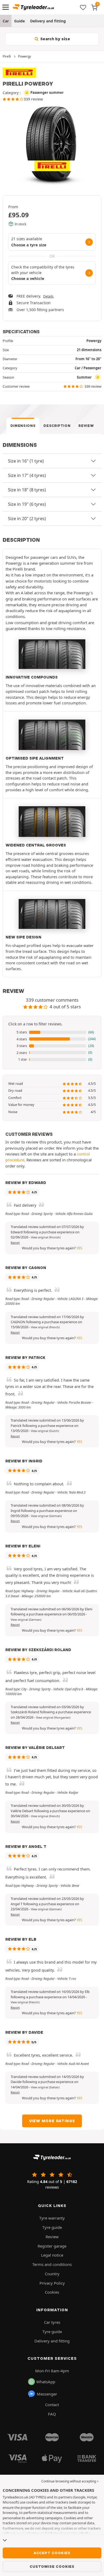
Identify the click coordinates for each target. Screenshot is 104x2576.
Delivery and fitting (48, 21)
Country (52, 2274)
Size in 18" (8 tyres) (27, 490)
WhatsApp (46, 2382)
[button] (52, 1032)
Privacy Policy (52, 2283)
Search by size (55, 39)
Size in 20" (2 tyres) (27, 519)
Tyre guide (52, 2227)
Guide (19, 21)
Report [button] (15, 1243)
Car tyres (52, 2322)
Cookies (52, 2292)
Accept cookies (52, 2553)
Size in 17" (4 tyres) (27, 475)
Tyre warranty (52, 2218)
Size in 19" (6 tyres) (27, 504)
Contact (52, 2405)
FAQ (52, 2414)
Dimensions (23, 426)
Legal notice (52, 2255)
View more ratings (52, 2121)
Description (57, 426)
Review (86, 426)
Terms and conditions (52, 2264)
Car (6, 21)
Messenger (47, 2394)
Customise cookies (52, 2566)
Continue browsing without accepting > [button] (70, 2481)
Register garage (52, 2246)
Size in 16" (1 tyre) (26, 461)
